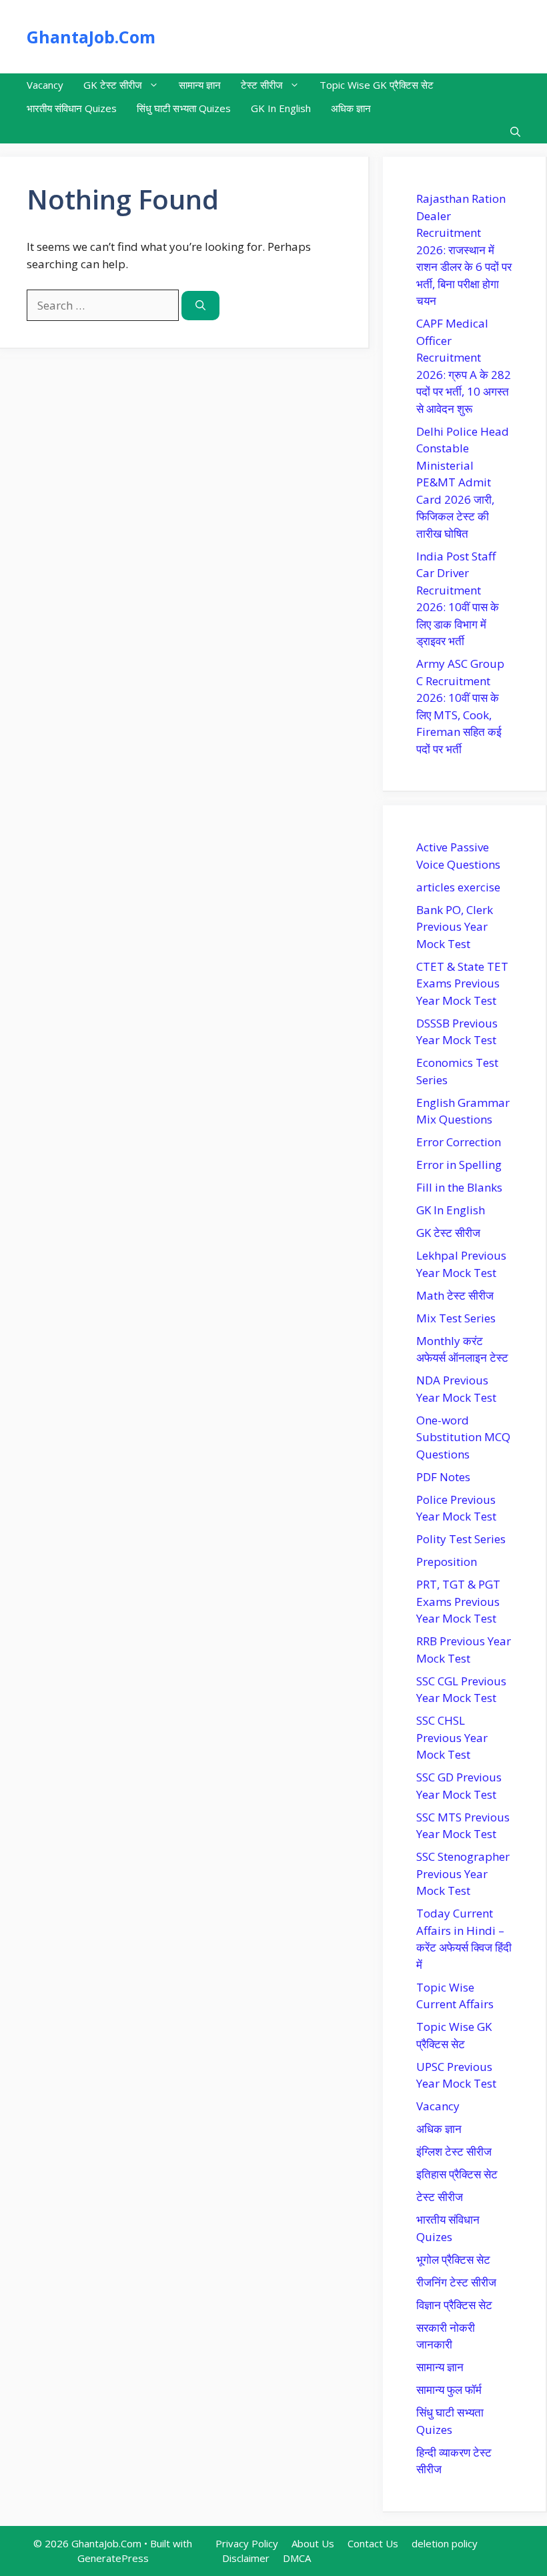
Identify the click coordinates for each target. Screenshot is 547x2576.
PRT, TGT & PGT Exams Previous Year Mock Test (458, 1601)
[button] (515, 132)
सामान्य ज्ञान (200, 85)
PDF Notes (443, 1477)
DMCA (297, 2558)
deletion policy (445, 2543)
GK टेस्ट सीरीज (113, 85)
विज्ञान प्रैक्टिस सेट (454, 2305)
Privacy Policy (247, 2543)
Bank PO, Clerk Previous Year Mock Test (455, 927)
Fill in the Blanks (459, 1187)
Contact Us (373, 2543)
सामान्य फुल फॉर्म (449, 2390)
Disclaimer (246, 2558)
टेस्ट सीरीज (262, 85)
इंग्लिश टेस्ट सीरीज (454, 2151)
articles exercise (458, 887)
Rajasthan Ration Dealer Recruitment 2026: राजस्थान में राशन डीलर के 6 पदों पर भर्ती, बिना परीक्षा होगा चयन (464, 250)
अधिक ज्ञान (351, 108)
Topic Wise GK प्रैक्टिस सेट (377, 85)
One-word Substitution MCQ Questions (463, 1437)
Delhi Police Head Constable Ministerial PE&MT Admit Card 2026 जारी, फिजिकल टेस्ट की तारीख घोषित (463, 482)
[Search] (200, 306)
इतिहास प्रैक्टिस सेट (457, 2174)
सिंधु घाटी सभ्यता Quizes (184, 108)
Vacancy (45, 85)
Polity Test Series (461, 1539)
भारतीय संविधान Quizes (72, 108)
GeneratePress (113, 2558)
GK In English (281, 108)
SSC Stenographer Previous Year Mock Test (463, 1873)
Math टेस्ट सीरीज (455, 1295)
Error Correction (459, 1142)
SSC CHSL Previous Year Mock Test (452, 1737)
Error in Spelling (459, 1165)
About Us (313, 2543)
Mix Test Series (456, 1318)
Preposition (447, 1562)
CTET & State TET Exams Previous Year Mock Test (462, 983)
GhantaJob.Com (91, 37)
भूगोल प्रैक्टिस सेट (453, 2259)
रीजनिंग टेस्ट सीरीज (456, 2282)
